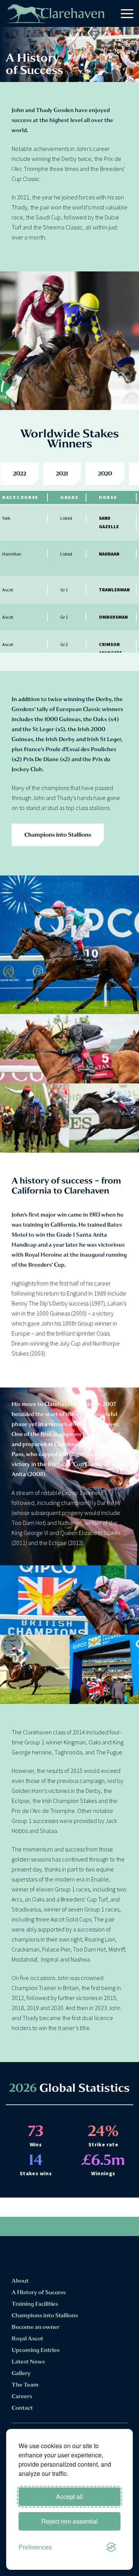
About (20, 2281)
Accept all (69, 2496)
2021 (62, 474)
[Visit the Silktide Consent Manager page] (111, 2547)
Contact (22, 2408)
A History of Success (39, 2292)
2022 (20, 474)
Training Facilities (35, 2304)
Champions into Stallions (58, 835)
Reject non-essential (69, 2521)
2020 (105, 474)
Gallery (21, 2373)
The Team (25, 2385)
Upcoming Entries (36, 2350)
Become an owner (36, 2327)
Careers (22, 2396)
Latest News (28, 2362)
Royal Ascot (27, 2338)
